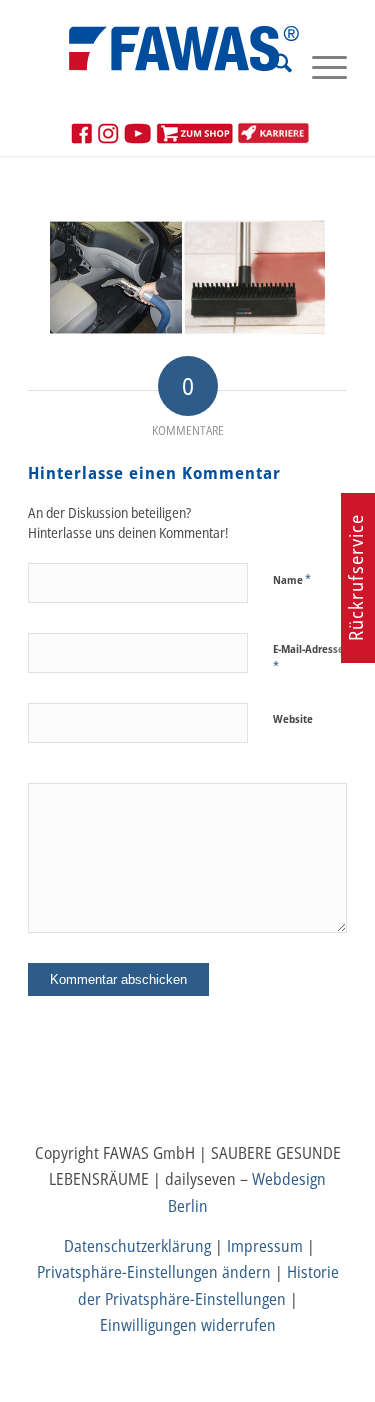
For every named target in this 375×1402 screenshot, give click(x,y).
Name (292, 579)
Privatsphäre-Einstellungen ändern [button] (154, 1272)
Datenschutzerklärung (137, 1246)
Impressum (265, 1246)
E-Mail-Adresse (308, 658)
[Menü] (319, 66)
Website (293, 718)
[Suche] (272, 66)
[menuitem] (272, 66)
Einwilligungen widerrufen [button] (188, 1325)
